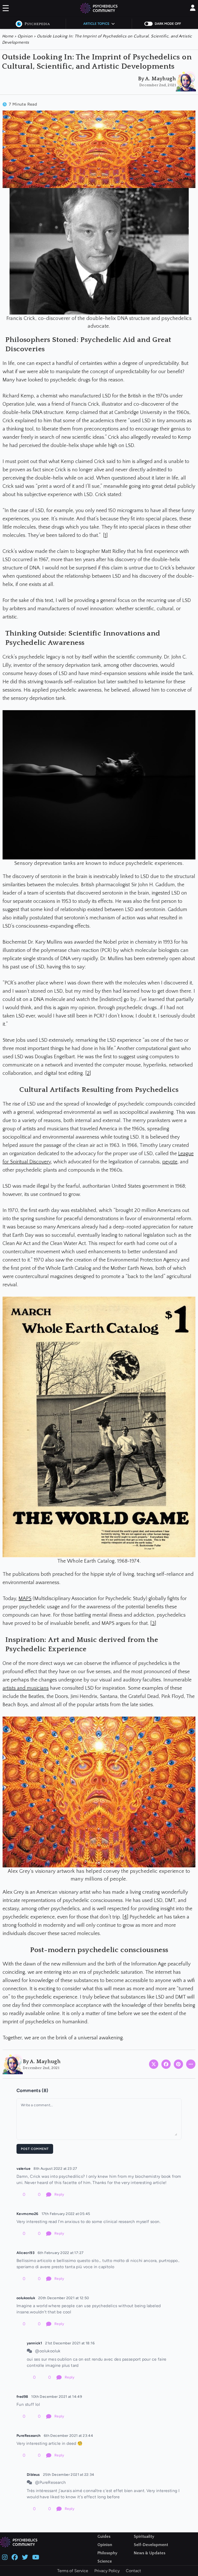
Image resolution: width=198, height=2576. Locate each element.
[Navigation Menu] (6, 9)
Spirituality (144, 2536)
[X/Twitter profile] (25, 2557)
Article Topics (96, 24)
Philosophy (107, 2553)
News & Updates (150, 2553)
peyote (170, 1162)
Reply (59, 2194)
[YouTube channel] (36, 2557)
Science (105, 2561)
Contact (133, 2571)
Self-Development (151, 2545)
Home (8, 36)
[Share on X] (154, 2064)
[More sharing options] (191, 2064)
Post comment (35, 2149)
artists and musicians (26, 1688)
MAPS (25, 1599)
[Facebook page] (15, 2557)
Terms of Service (73, 2571)
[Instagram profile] (5, 2557)
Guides (104, 2536)
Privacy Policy (107, 2571)
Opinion (25, 36)
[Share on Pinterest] (178, 2064)
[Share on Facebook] (166, 2064)
